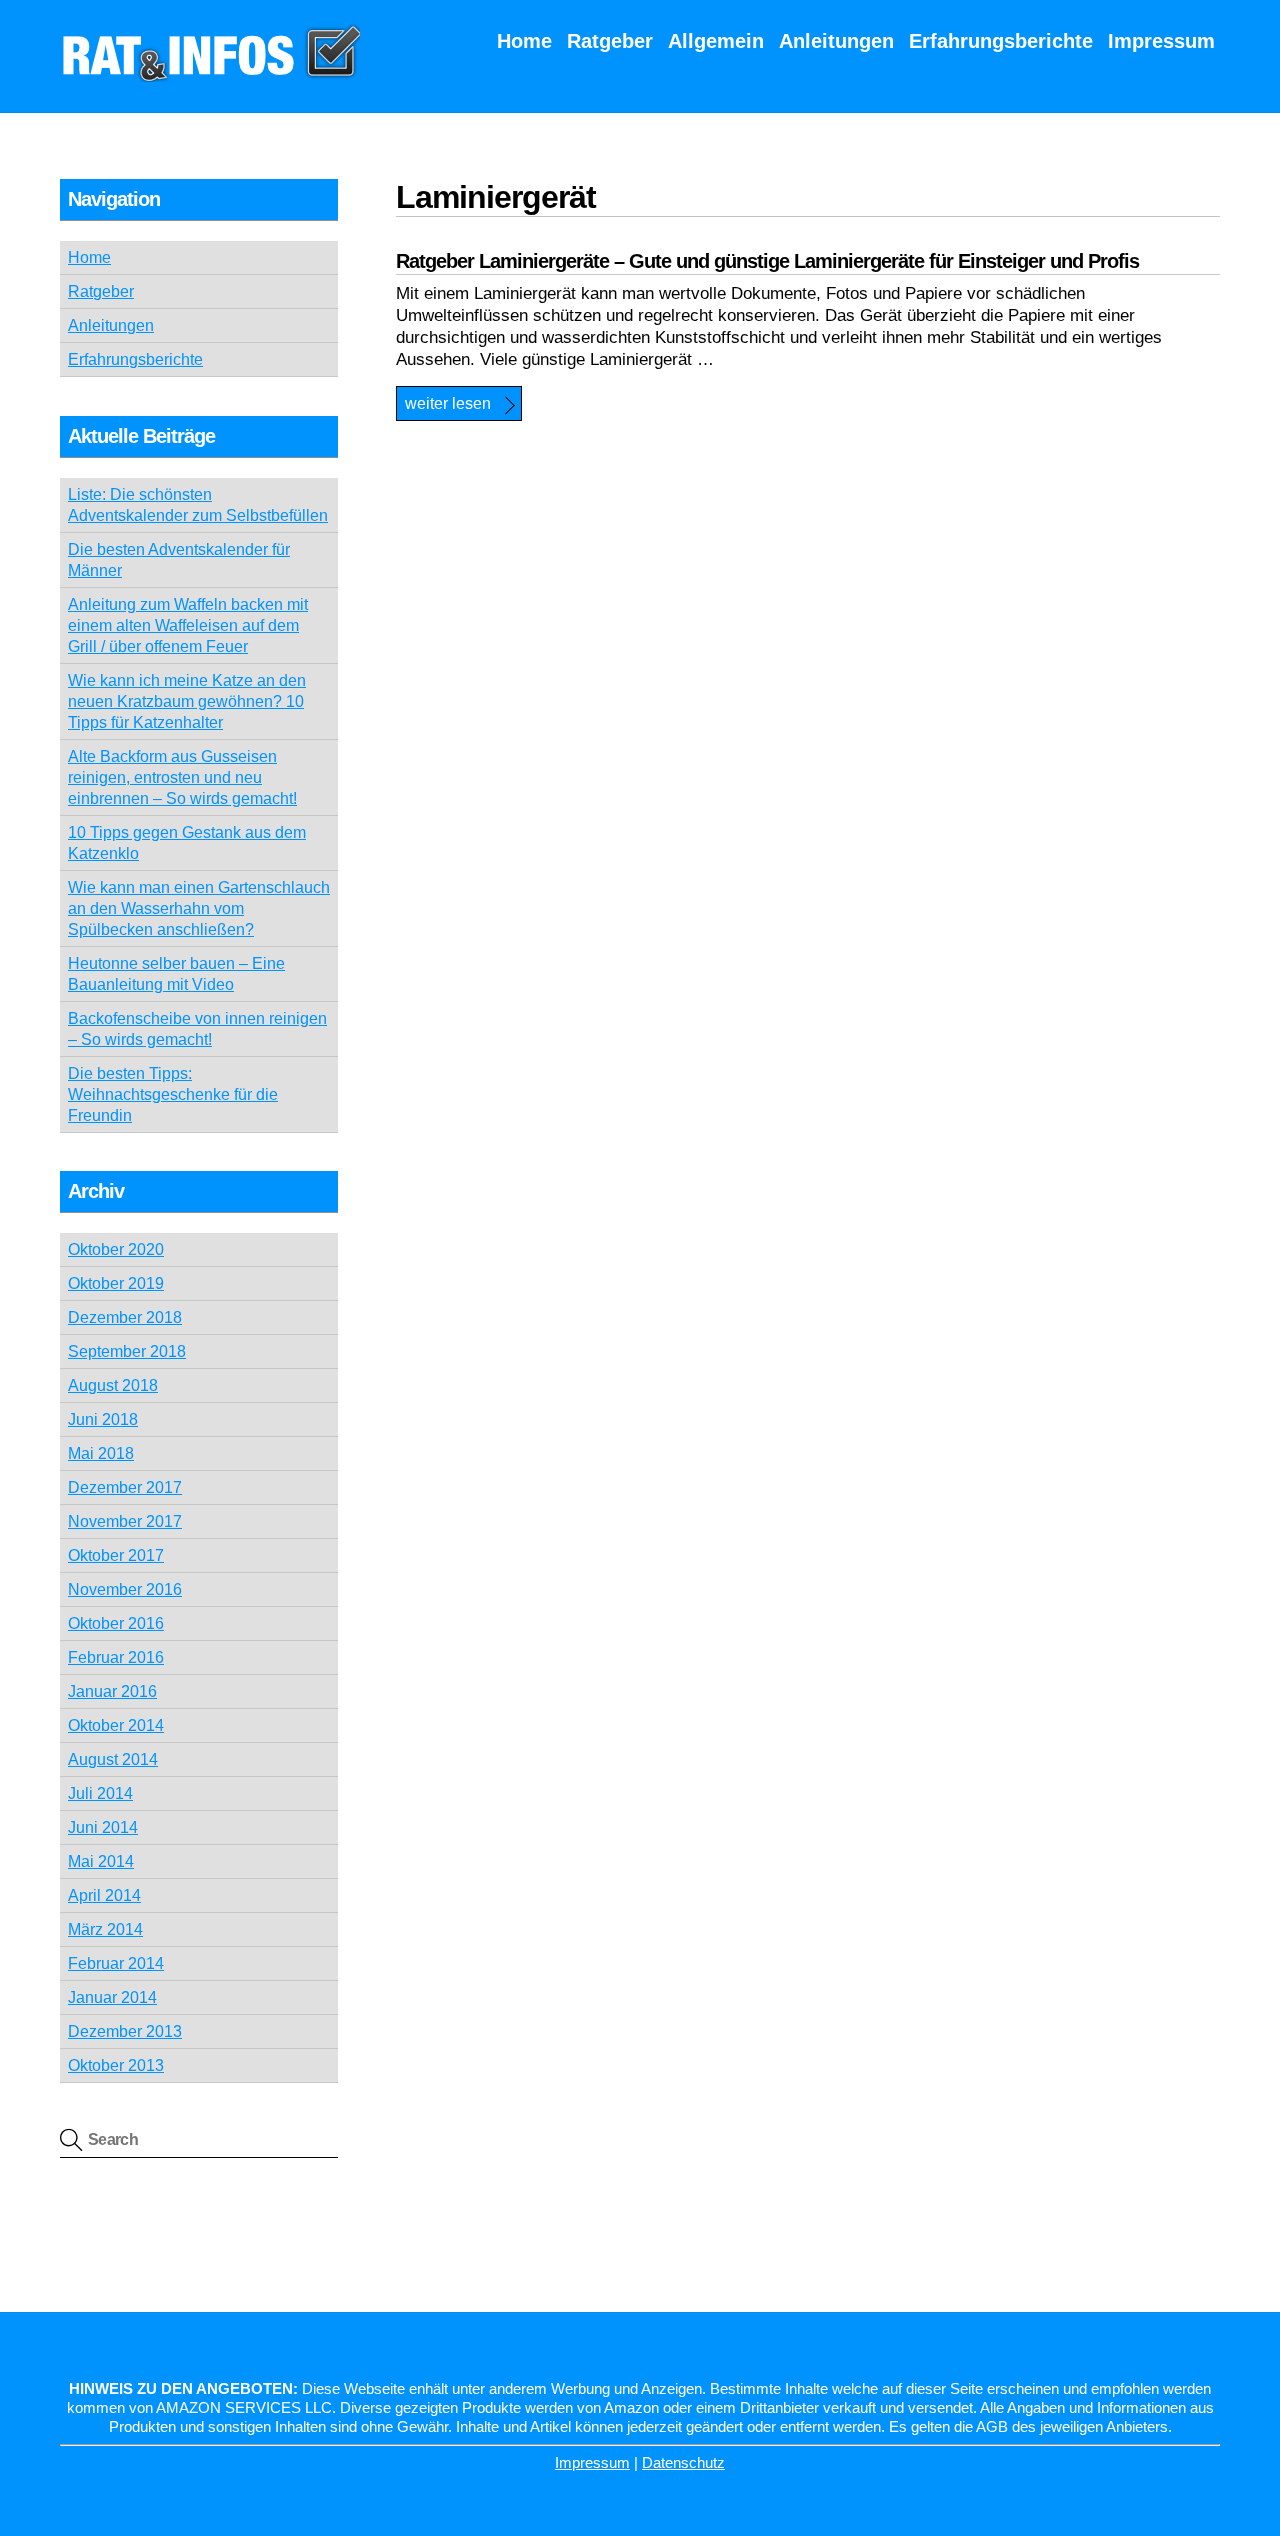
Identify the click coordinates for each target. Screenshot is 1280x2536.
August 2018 (113, 1385)
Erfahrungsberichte (1001, 41)
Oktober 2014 (116, 1725)
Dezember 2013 (125, 2031)
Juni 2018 (103, 1419)
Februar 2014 (116, 1963)
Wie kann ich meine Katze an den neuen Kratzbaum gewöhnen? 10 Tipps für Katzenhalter (187, 701)
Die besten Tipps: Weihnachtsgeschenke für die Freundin (173, 1094)
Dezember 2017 (125, 1487)
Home (524, 41)
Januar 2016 (112, 1691)
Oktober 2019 (116, 1283)
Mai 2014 (101, 1861)
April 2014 (104, 1895)
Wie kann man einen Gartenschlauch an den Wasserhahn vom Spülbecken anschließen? (199, 908)
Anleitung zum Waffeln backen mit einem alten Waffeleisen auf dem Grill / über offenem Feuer (188, 625)
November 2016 (125, 1589)
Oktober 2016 (116, 1623)
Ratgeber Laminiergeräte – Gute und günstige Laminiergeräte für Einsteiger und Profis (767, 261)
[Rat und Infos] (210, 72)
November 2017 (125, 1521)
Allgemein (716, 41)
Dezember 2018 (125, 1317)
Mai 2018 (101, 1453)
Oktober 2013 (116, 2065)
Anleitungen (836, 41)
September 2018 (127, 1351)
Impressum (1161, 41)
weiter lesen (448, 403)
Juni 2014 (103, 1827)
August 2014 (113, 1759)
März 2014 (105, 1929)
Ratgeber (610, 41)
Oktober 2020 (116, 1249)
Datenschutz (683, 2462)
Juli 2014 (100, 1793)
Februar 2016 (116, 1657)
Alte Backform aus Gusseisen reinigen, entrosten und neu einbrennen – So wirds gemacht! (182, 777)
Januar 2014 (112, 1997)
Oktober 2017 (116, 1555)
